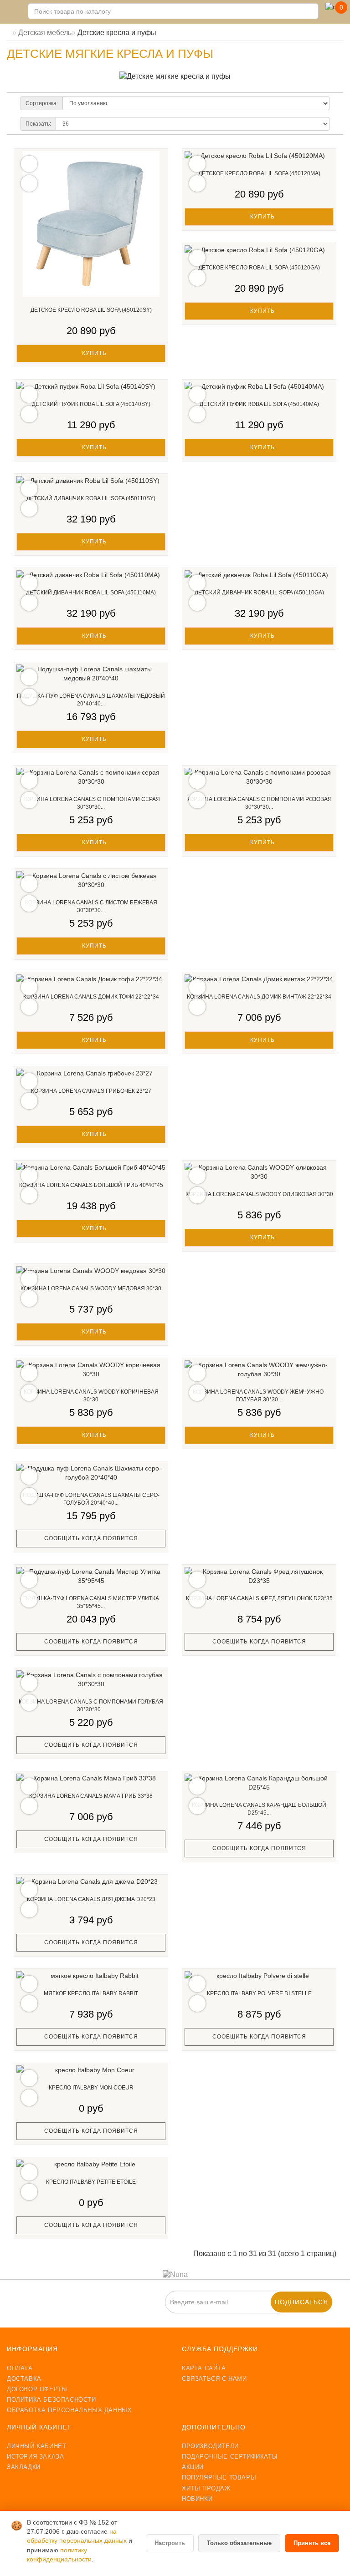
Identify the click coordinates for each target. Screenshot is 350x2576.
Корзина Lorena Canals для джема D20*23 (91, 1899)
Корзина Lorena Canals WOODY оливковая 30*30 (259, 1194)
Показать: (38, 124)
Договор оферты (37, 2389)
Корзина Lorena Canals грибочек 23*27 (91, 1091)
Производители (210, 2446)
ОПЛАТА (20, 2368)
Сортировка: (42, 103)
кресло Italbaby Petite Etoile (91, 2182)
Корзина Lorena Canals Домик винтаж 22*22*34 (259, 997)
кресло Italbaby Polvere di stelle (259, 1993)
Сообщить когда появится (91, 1538)
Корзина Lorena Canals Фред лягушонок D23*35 (259, 1598)
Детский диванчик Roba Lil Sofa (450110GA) (259, 593)
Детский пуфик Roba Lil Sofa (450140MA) (259, 404)
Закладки (24, 2467)
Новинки (197, 2499)
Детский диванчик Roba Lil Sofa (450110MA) (91, 593)
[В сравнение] (29, 183)
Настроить (170, 2543)
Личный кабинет (36, 2446)
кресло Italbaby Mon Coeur (91, 2088)
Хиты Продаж (206, 2488)
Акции (193, 2467)
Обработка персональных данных (69, 2410)
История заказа (35, 2457)
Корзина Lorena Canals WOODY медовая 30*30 (91, 1288)
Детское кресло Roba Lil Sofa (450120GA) (259, 268)
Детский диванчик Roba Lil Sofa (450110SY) (91, 498)
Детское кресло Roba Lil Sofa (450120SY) (91, 310)
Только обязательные (239, 2543)
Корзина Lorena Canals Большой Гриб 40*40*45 (91, 1185)
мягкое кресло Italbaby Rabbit (91, 1993)
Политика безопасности (51, 2400)
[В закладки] (29, 164)
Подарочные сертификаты (230, 2457)
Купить (93, 353)
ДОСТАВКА (24, 2379)
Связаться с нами (214, 2379)
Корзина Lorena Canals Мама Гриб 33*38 (91, 1796)
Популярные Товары (219, 2477)
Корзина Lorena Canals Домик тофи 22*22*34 (91, 997)
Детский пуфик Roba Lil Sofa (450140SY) (91, 404)
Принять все (312, 2543)
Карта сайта (204, 2368)
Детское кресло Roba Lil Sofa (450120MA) (259, 173)
